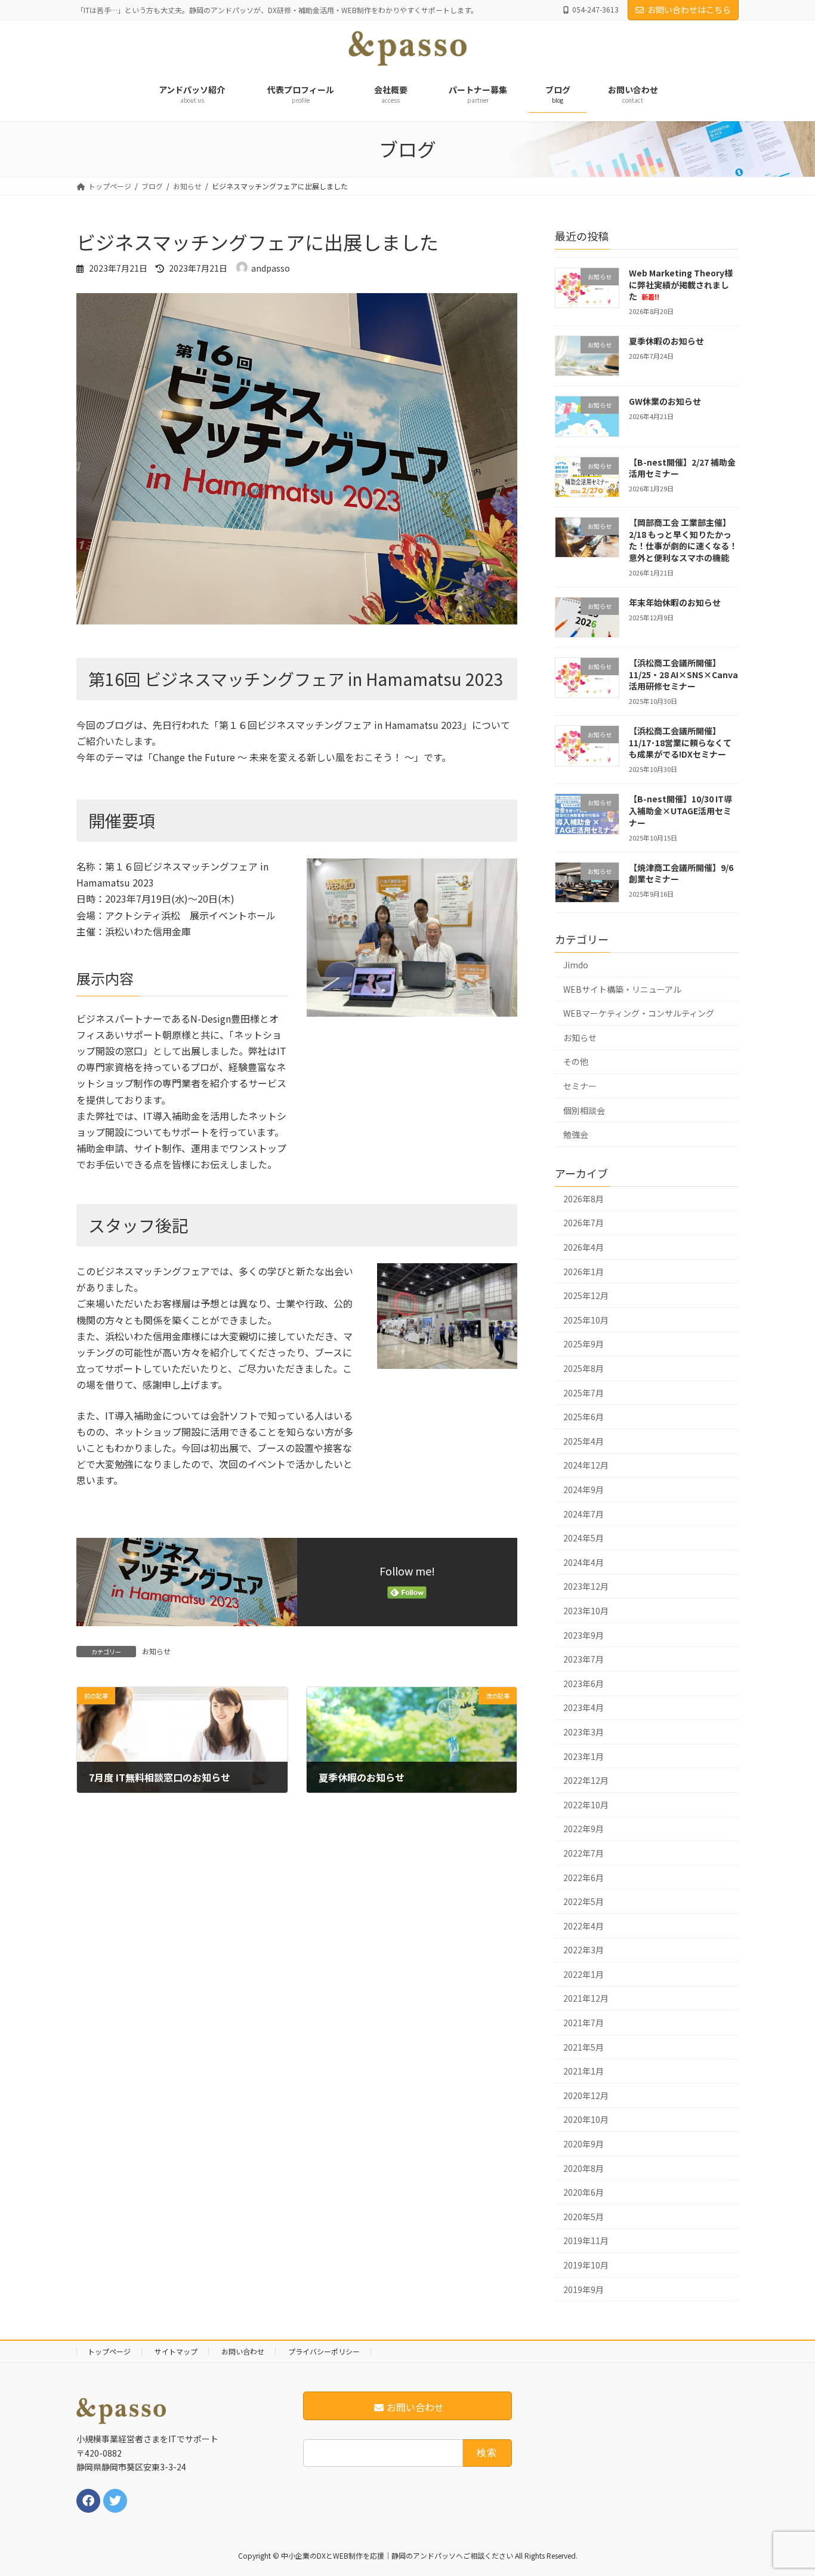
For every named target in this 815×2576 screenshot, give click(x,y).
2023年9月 (584, 1635)
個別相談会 (584, 1110)
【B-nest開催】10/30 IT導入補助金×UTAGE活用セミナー (680, 810)
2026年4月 (584, 1247)
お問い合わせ (243, 2351)
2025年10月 (586, 1320)
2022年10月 (586, 1805)
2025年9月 (584, 1344)
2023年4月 (584, 1707)
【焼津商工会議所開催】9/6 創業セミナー (681, 873)
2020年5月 (584, 2217)
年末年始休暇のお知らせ (675, 602)
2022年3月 (584, 1950)
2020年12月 (586, 2095)
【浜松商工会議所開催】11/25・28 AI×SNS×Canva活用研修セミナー (683, 674)
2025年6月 (584, 1417)
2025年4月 (584, 1441)
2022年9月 (584, 1829)
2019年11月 (586, 2240)
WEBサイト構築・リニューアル (622, 989)
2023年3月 (584, 1732)
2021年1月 (584, 2071)
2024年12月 (586, 1465)
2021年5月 (584, 2046)
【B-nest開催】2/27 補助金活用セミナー (682, 468)
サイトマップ (176, 2351)
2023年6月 (584, 1684)
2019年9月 (584, 2289)
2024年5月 (584, 1538)
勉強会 (576, 1134)
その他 (576, 1061)
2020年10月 (586, 2119)
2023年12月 (586, 1586)
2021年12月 (586, 1998)
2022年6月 (584, 1877)
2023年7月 (584, 1659)
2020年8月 (584, 2168)
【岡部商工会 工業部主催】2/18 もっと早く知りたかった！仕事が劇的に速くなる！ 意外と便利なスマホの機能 (683, 540)
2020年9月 (584, 2144)
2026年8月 (584, 1199)
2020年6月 (584, 2192)
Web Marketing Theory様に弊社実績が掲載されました (681, 284)
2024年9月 (584, 1489)
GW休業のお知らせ (665, 401)
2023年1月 (584, 1756)
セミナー (580, 1086)
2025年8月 (584, 1368)
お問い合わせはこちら (689, 10)
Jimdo (576, 965)
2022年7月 (584, 1853)
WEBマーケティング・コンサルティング (639, 1013)
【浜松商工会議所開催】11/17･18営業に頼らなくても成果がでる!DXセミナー (680, 742)
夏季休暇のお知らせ (666, 341)
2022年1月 (584, 1974)
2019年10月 (586, 2265)
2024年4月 (584, 1562)
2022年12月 (586, 1780)
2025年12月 (586, 1295)
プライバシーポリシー (324, 2351)
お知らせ (156, 1651)
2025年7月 (584, 1392)
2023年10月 (586, 1611)
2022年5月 (584, 1901)
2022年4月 (584, 1925)
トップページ (109, 2351)
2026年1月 (584, 1271)
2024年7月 (584, 1513)
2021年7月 (584, 2023)
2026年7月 (584, 1223)
